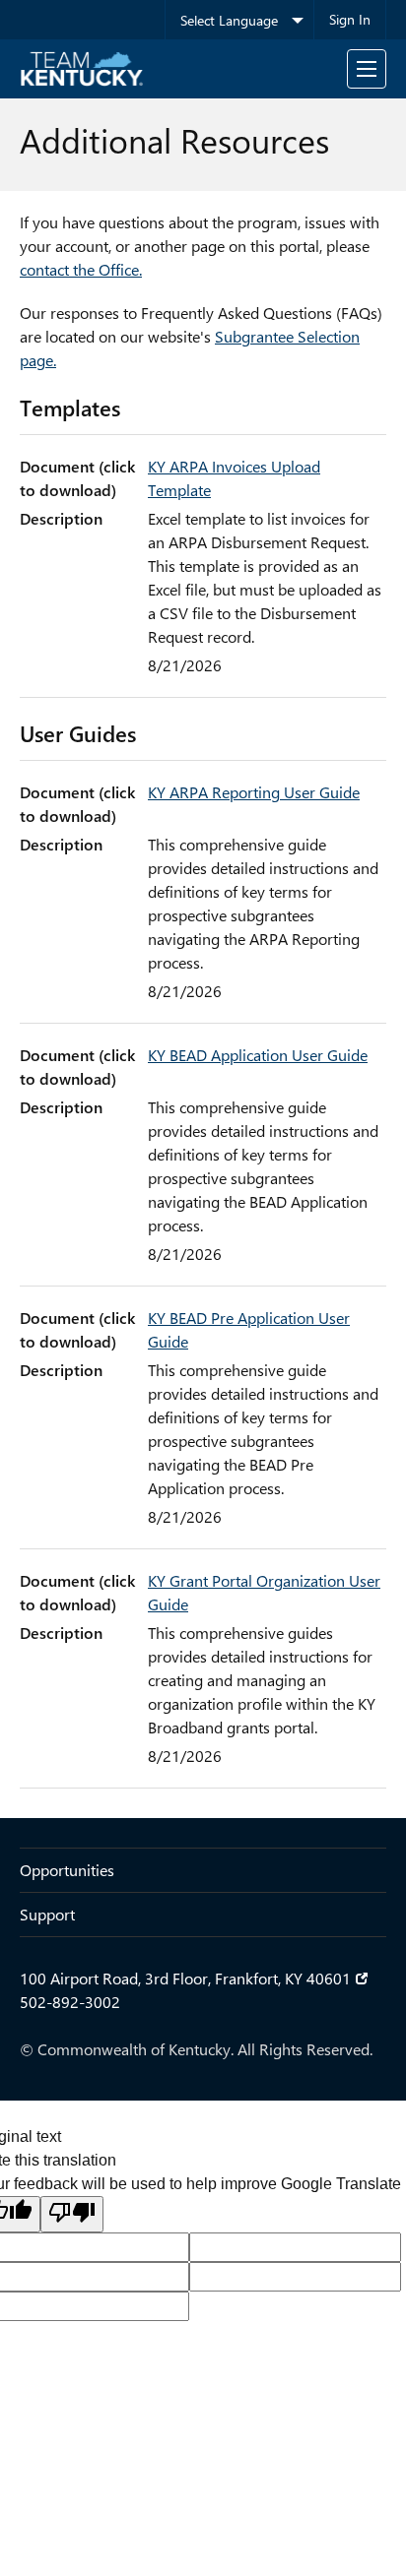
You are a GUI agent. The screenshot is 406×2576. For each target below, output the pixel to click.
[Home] (82, 69)
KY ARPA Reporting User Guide (254, 792)
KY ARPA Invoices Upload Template (234, 478)
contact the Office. (81, 269)
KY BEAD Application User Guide (258, 1055)
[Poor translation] (72, 2214)
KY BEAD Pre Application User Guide (249, 1329)
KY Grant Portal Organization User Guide (264, 1592)
